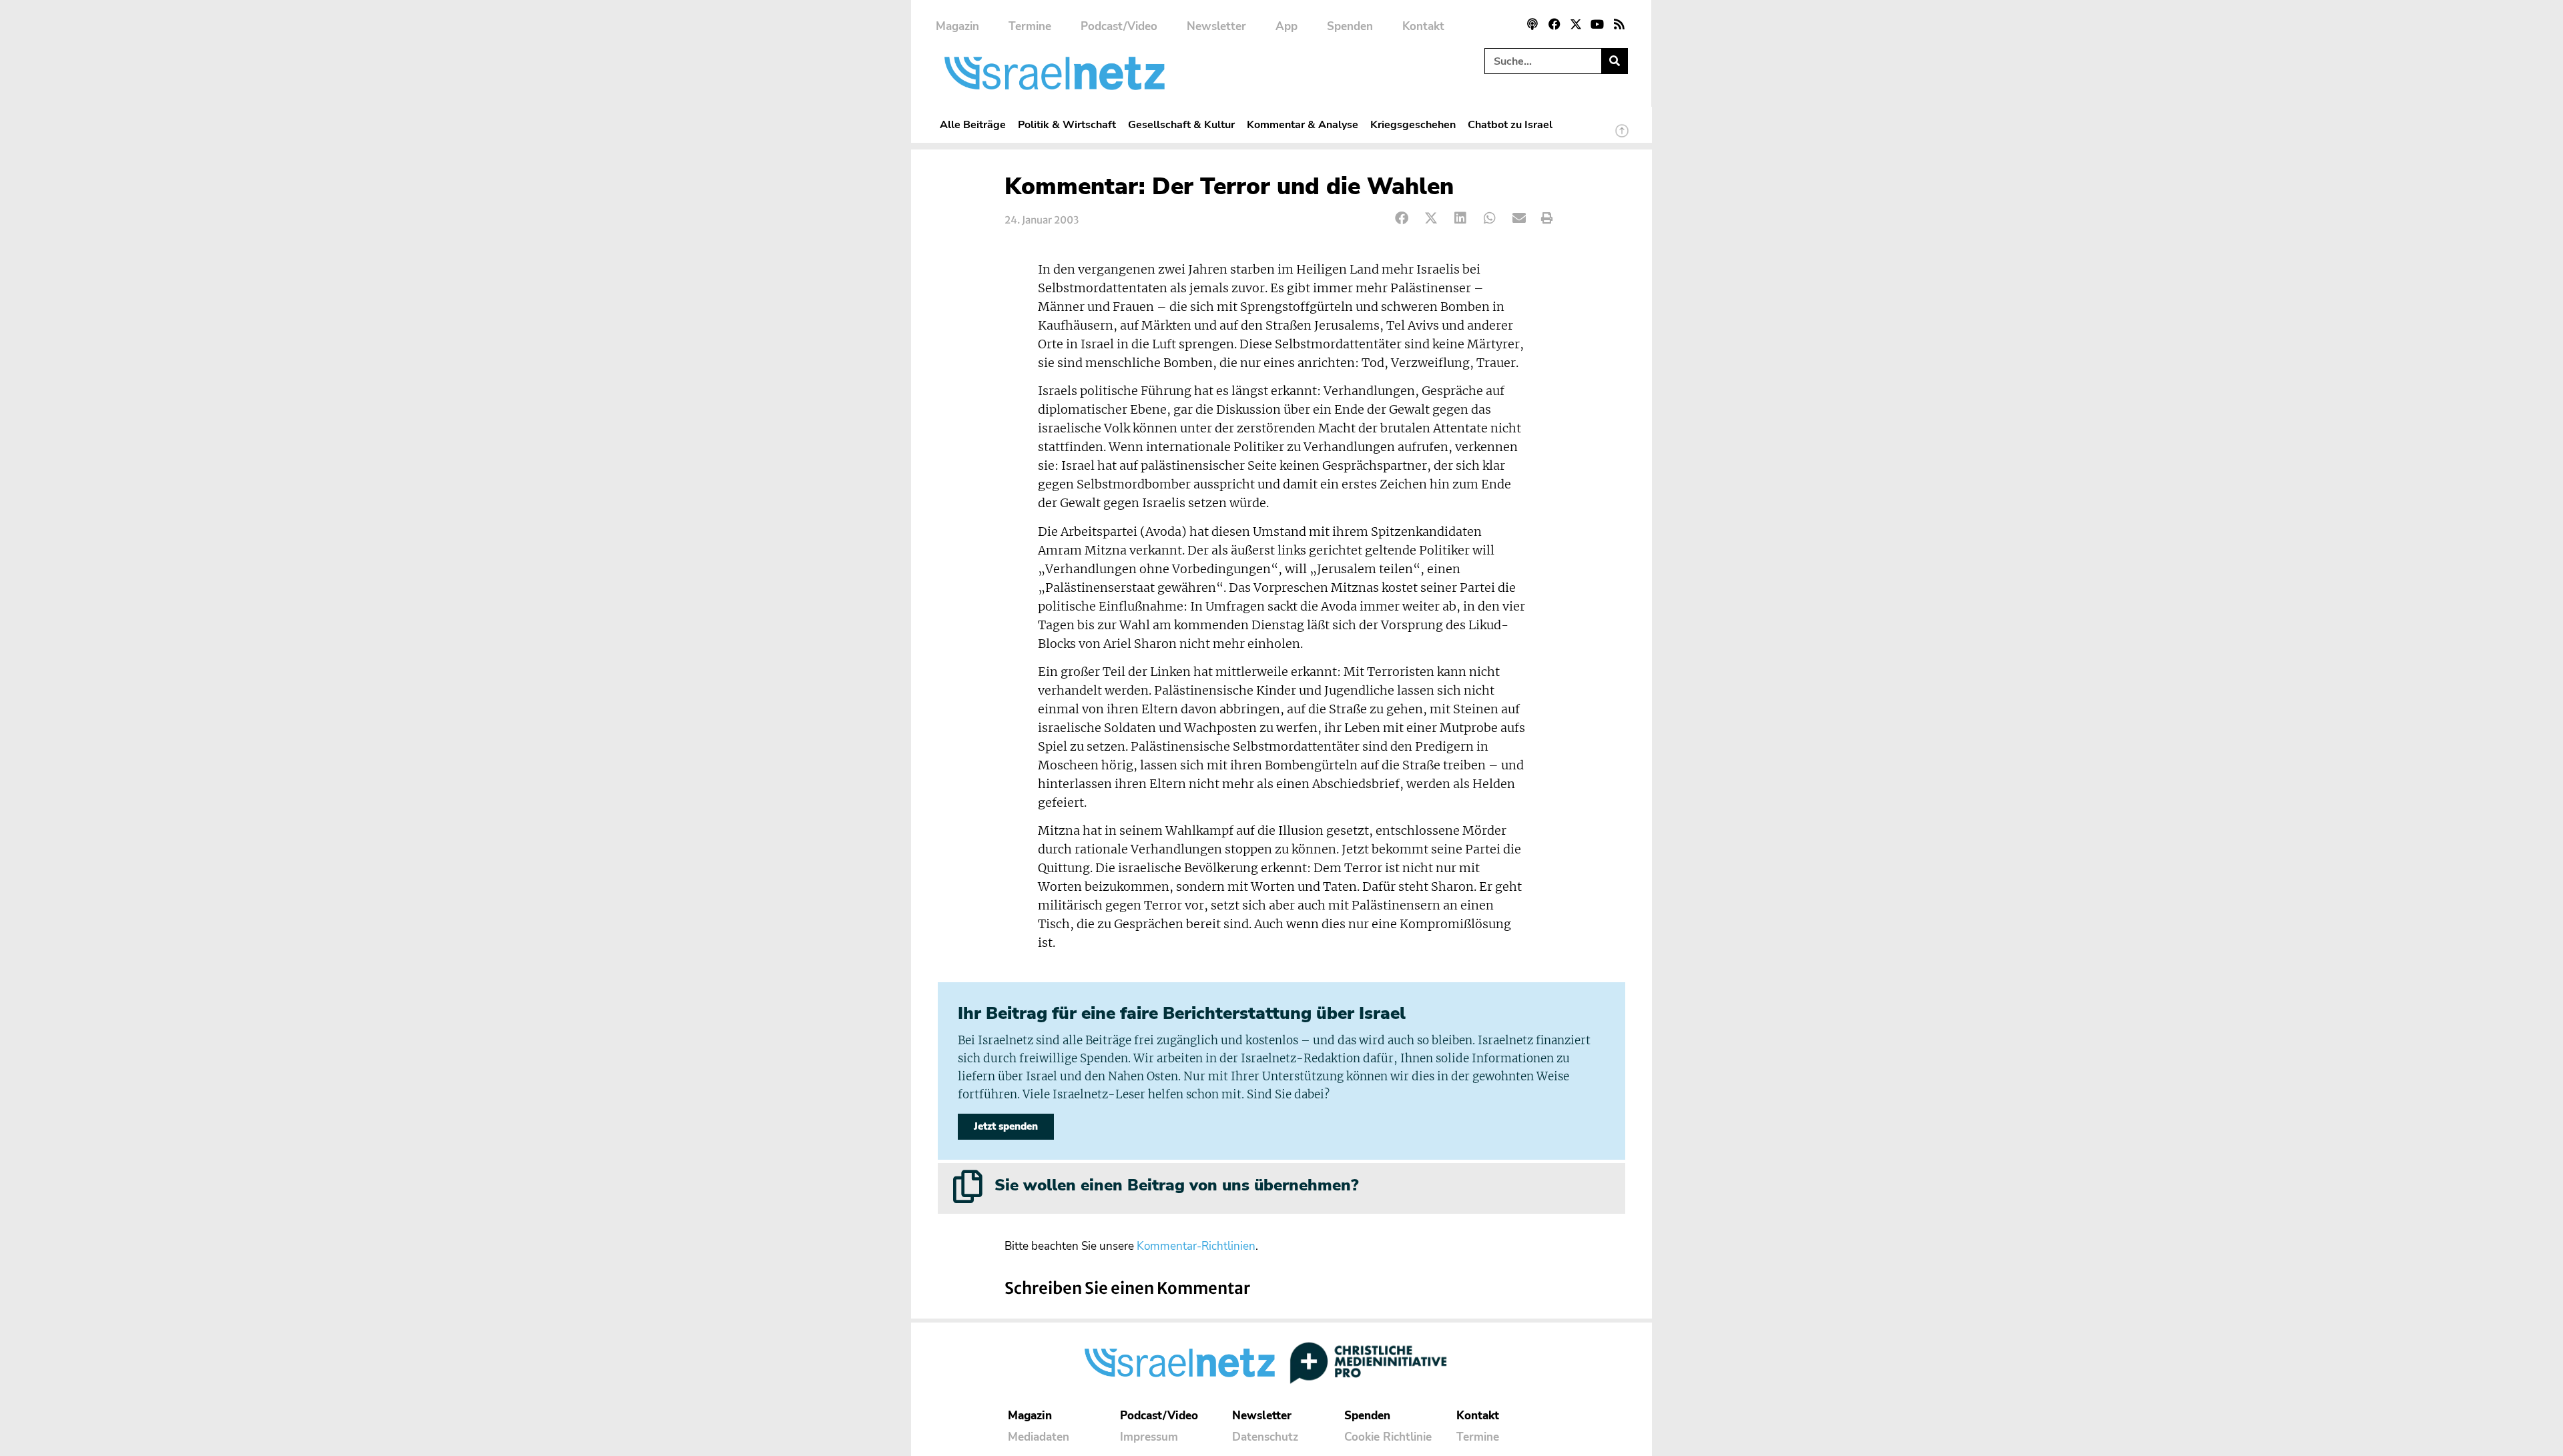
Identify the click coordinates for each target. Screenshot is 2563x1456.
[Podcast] (1532, 24)
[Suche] (1614, 61)
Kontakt (1423, 26)
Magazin (957, 26)
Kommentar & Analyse (1303, 124)
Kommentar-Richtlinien (1196, 1246)
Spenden (1350, 26)
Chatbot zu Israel (1510, 124)
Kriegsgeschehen (1413, 124)
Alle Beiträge (973, 124)
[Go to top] (1622, 137)
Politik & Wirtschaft (1067, 124)
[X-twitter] (1576, 24)
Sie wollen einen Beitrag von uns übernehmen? (1176, 1185)
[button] (1402, 219)
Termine (1030, 26)
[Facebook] (1554, 24)
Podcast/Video (1119, 26)
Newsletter (1216, 26)
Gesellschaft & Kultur (1181, 124)
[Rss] (1619, 24)
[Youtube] (1597, 24)
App (1287, 26)
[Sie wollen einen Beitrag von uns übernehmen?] (968, 1186)
